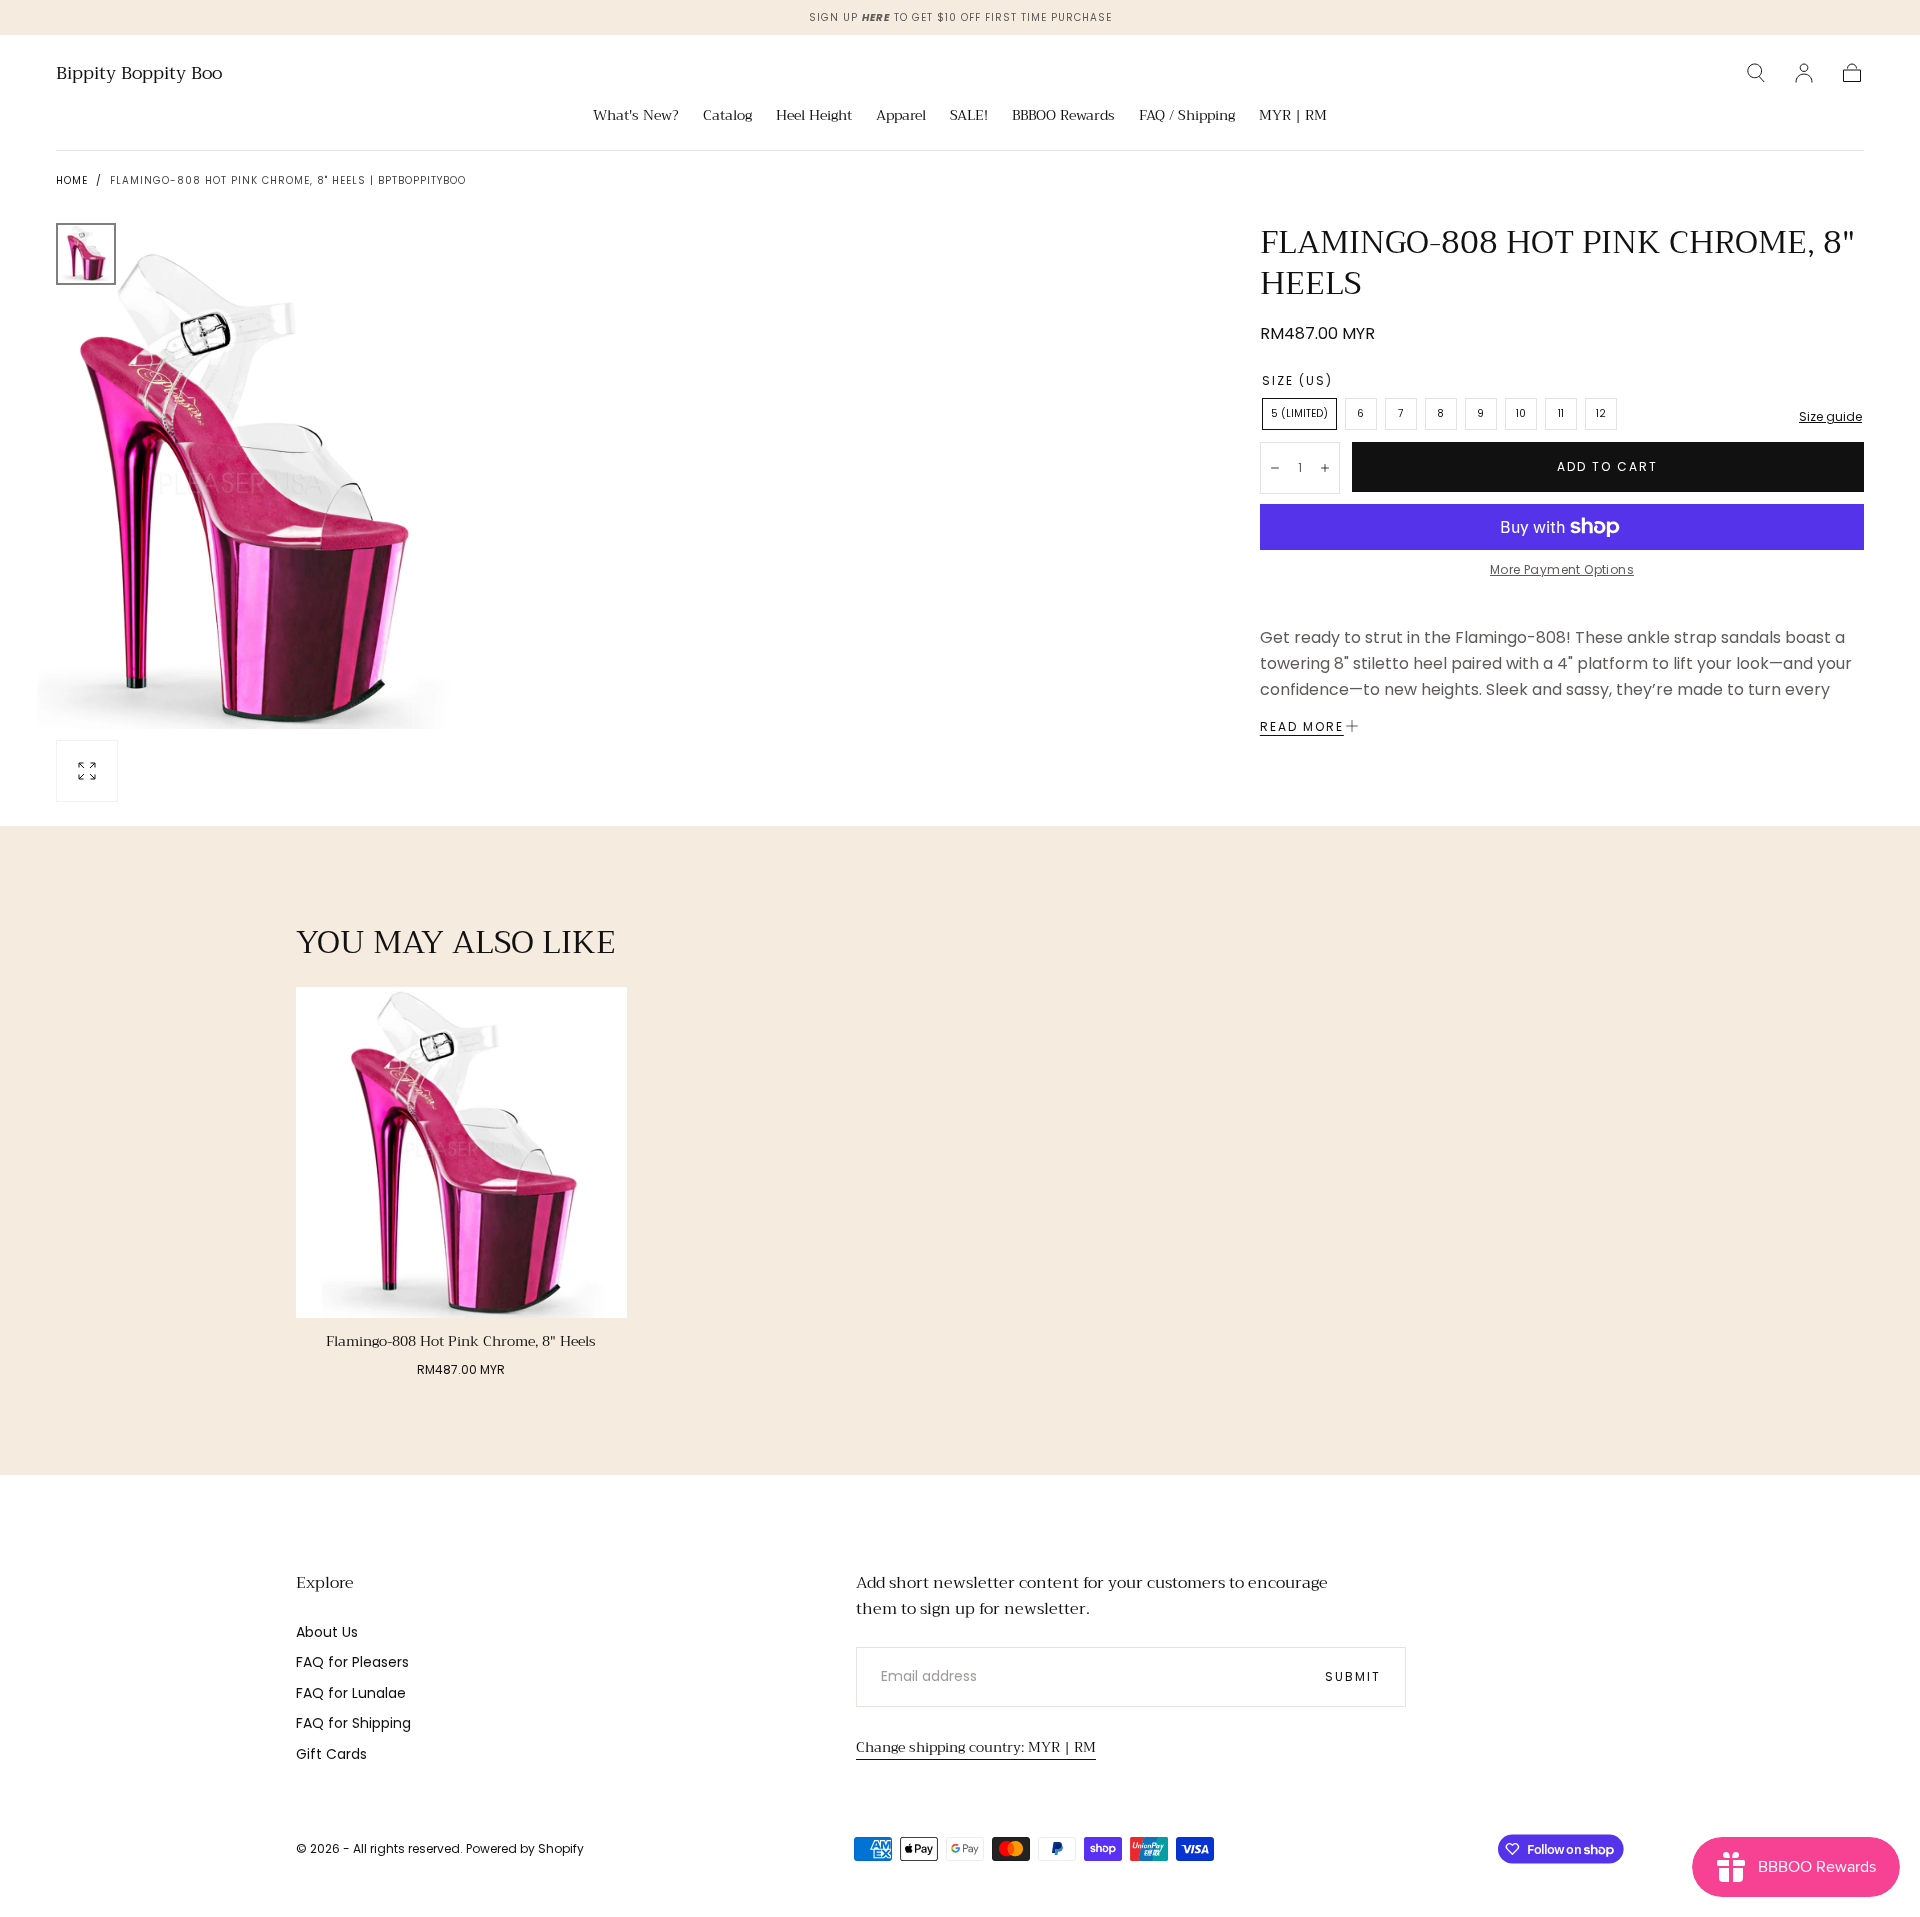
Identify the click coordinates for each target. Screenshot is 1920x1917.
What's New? (636, 117)
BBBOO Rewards (1063, 117)
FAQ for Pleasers (352, 1662)
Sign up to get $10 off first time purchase (960, 17)
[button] (1756, 73)
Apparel (901, 117)
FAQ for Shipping (353, 1723)
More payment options (1562, 569)
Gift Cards (331, 1754)
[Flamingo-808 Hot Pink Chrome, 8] (461, 1152)
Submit (1353, 1676)
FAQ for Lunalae (351, 1693)
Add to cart (1607, 466)
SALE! (969, 117)
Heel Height (814, 117)
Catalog (727, 117)
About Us (327, 1632)
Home (72, 180)
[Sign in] (1804, 73)
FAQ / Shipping (1187, 117)
